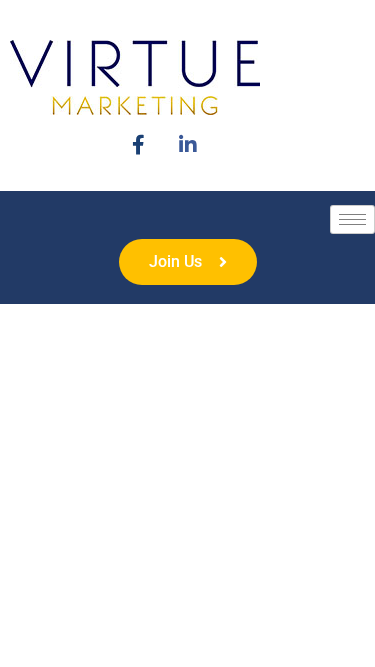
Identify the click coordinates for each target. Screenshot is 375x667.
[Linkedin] (187, 143)
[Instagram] (138, 143)
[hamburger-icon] (352, 219)
